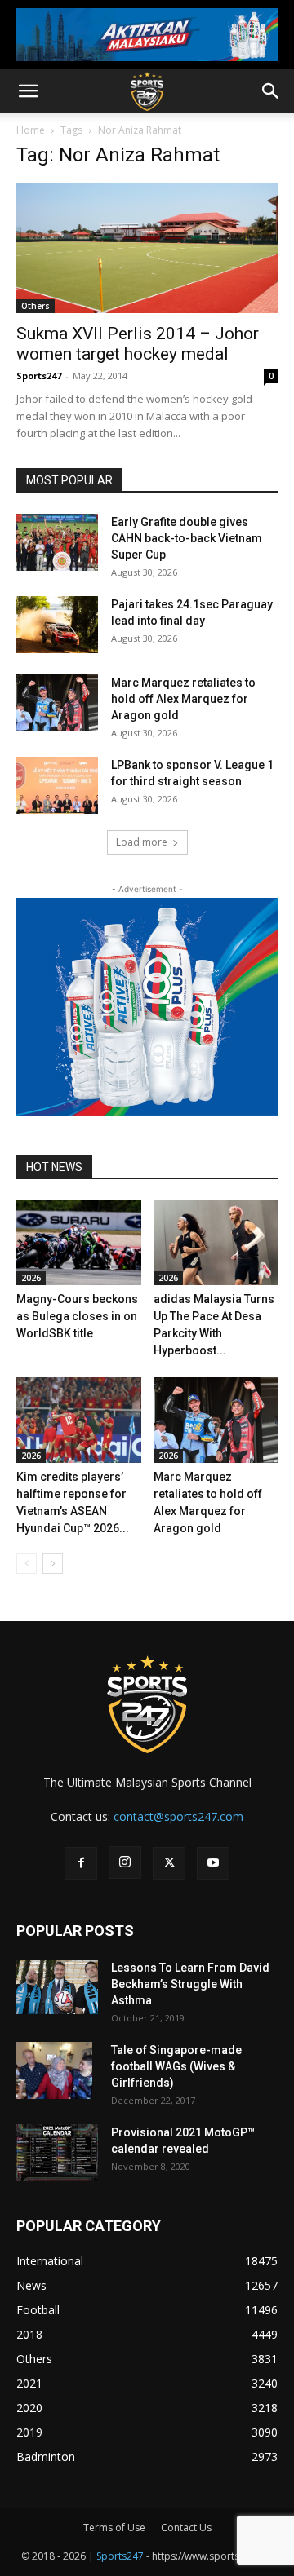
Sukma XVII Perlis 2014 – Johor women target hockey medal (138, 344)
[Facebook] (81, 1863)
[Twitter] (169, 1863)
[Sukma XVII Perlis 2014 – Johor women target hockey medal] (147, 248)
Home (31, 130)
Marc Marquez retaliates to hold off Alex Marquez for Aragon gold (183, 699)
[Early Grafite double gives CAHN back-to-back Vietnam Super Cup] (57, 542)
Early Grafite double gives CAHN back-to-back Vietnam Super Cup (187, 538)
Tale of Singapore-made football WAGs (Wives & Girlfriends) (176, 2066)
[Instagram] (125, 1862)
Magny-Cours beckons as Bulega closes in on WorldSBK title (77, 1316)
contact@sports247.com (178, 1816)
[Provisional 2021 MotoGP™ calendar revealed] (57, 2153)
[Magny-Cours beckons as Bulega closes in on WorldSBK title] (79, 1243)
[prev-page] (27, 1564)
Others (36, 306)
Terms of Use (114, 2527)
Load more (142, 842)
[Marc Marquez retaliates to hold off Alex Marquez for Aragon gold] (57, 703)
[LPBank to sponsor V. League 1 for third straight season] (57, 785)
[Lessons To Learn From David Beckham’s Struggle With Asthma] (57, 1987)
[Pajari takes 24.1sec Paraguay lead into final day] (57, 625)
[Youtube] (213, 1863)
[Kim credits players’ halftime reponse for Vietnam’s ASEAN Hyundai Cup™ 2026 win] (79, 1420)
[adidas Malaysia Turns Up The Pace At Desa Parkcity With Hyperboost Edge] (216, 1243)
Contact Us (186, 2527)
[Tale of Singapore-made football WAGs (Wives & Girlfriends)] (54, 2070)
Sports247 (39, 376)
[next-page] (53, 1564)
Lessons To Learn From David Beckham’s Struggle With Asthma (190, 1984)
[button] (28, 91)
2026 (31, 1278)
